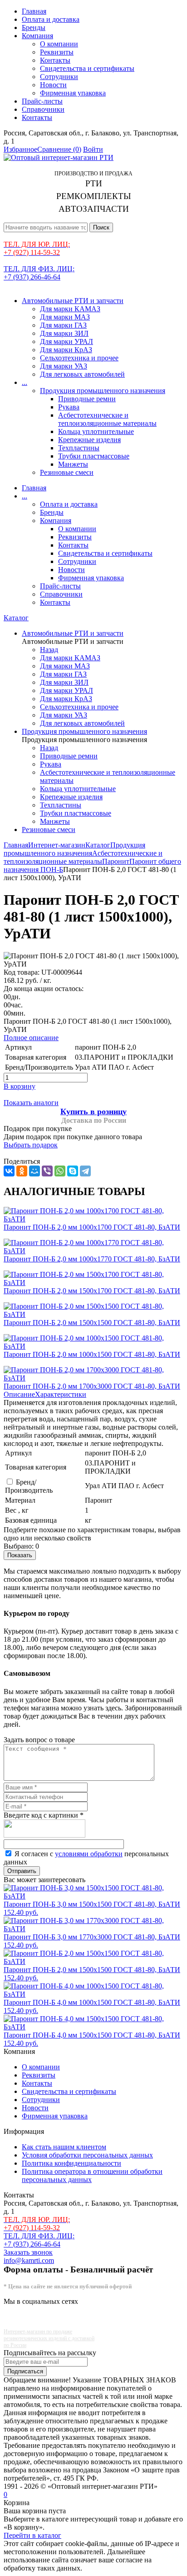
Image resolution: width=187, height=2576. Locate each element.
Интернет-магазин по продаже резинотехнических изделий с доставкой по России (49, 2338)
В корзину (20, 1086)
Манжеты (73, 464)
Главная (34, 11)
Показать (20, 1555)
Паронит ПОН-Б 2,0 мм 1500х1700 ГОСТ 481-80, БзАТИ (92, 1291)
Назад (49, 650)
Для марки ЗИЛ (64, 333)
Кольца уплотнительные (96, 431)
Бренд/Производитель (29, 1486)
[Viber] (47, 1171)
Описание (19, 1394)
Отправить (22, 1871)
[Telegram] (85, 1171)
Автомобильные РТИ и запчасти (73, 301)
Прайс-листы (42, 101)
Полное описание (31, 1038)
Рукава (69, 407)
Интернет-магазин (57, 845)
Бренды (34, 27)
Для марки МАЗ (65, 317)
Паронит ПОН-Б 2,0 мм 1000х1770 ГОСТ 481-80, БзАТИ (92, 1259)
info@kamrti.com (29, 2260)
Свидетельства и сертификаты (87, 68)
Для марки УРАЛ (66, 341)
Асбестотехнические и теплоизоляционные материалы (107, 419)
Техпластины (79, 448)
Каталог (16, 618)
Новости (53, 85)
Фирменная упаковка (73, 93)
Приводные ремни (87, 399)
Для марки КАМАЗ (70, 309)
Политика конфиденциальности (71, 2163)
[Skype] (73, 1171)
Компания (37, 36)
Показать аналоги (31, 1103)
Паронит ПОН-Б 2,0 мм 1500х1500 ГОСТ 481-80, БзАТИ (92, 1323)
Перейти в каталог (32, 2535)
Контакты (55, 60)
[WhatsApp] (60, 1171)
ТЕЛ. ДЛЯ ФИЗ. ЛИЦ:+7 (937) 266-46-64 (39, 273)
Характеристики (61, 1394)
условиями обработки (89, 1854)
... (25, 382)
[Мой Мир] (34, 1171)
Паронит (116, 861)
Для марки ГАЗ (63, 325)
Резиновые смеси (67, 472)
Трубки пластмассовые (94, 456)
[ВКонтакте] (9, 1171)
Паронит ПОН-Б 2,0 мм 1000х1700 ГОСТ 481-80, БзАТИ (92, 1227)
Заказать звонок (28, 2252)
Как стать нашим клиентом (64, 2147)
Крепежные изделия (89, 440)
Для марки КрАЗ (66, 350)
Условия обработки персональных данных (87, 2155)
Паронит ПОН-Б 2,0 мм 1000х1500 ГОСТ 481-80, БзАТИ (92, 1354)
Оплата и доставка (51, 19)
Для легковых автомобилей (82, 374)
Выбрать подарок (31, 1145)
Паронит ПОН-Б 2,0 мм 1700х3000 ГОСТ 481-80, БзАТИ (92, 1386)
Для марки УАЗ (64, 366)
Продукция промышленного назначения (103, 391)
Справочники (43, 109)
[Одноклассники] (22, 1171)
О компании (59, 44)
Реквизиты (57, 52)
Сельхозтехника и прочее (79, 358)
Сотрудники (59, 77)
